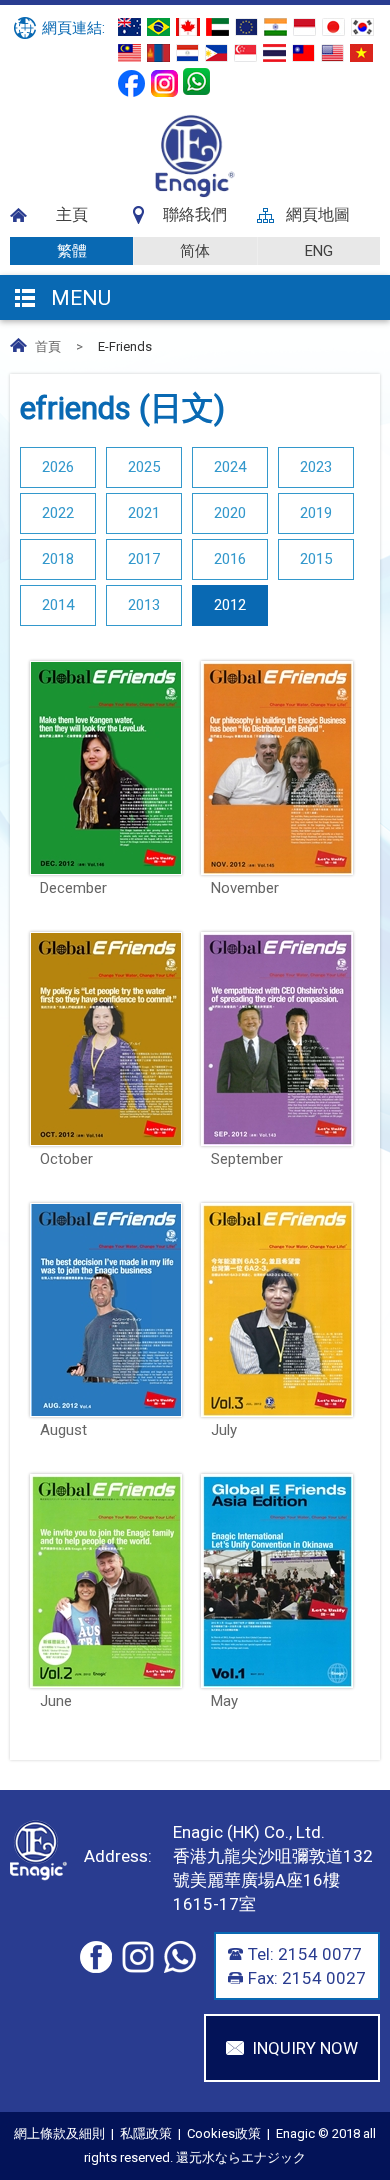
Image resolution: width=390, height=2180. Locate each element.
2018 (58, 559)
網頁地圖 (318, 214)
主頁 (72, 214)
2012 (230, 605)
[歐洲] (246, 27)
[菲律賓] (216, 53)
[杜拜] (217, 27)
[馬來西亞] (129, 53)
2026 (58, 467)
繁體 (72, 251)
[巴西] (158, 27)
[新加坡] (245, 53)
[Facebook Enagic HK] (131, 83)
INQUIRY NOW (305, 2048)
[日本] (333, 27)
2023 (316, 467)
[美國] (332, 53)
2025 (144, 467)
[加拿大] (188, 27)
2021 (144, 513)
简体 (195, 251)
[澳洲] (129, 27)
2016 (230, 559)
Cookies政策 (224, 2133)
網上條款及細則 (59, 2133)
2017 (144, 559)
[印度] (275, 27)
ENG (319, 251)
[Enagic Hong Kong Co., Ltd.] (195, 193)
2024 (230, 467)
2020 (230, 513)
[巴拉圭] (187, 53)
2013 (144, 605)
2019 (316, 513)
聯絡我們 (195, 214)
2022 (58, 513)
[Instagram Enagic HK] (164, 83)
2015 (316, 559)
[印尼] (304, 27)
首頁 (48, 346)
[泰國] (274, 53)
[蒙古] (158, 53)
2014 (58, 605)
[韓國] (362, 27)
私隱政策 (146, 2133)
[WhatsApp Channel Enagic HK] (196, 81)
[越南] (361, 53)
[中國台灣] (303, 53)
